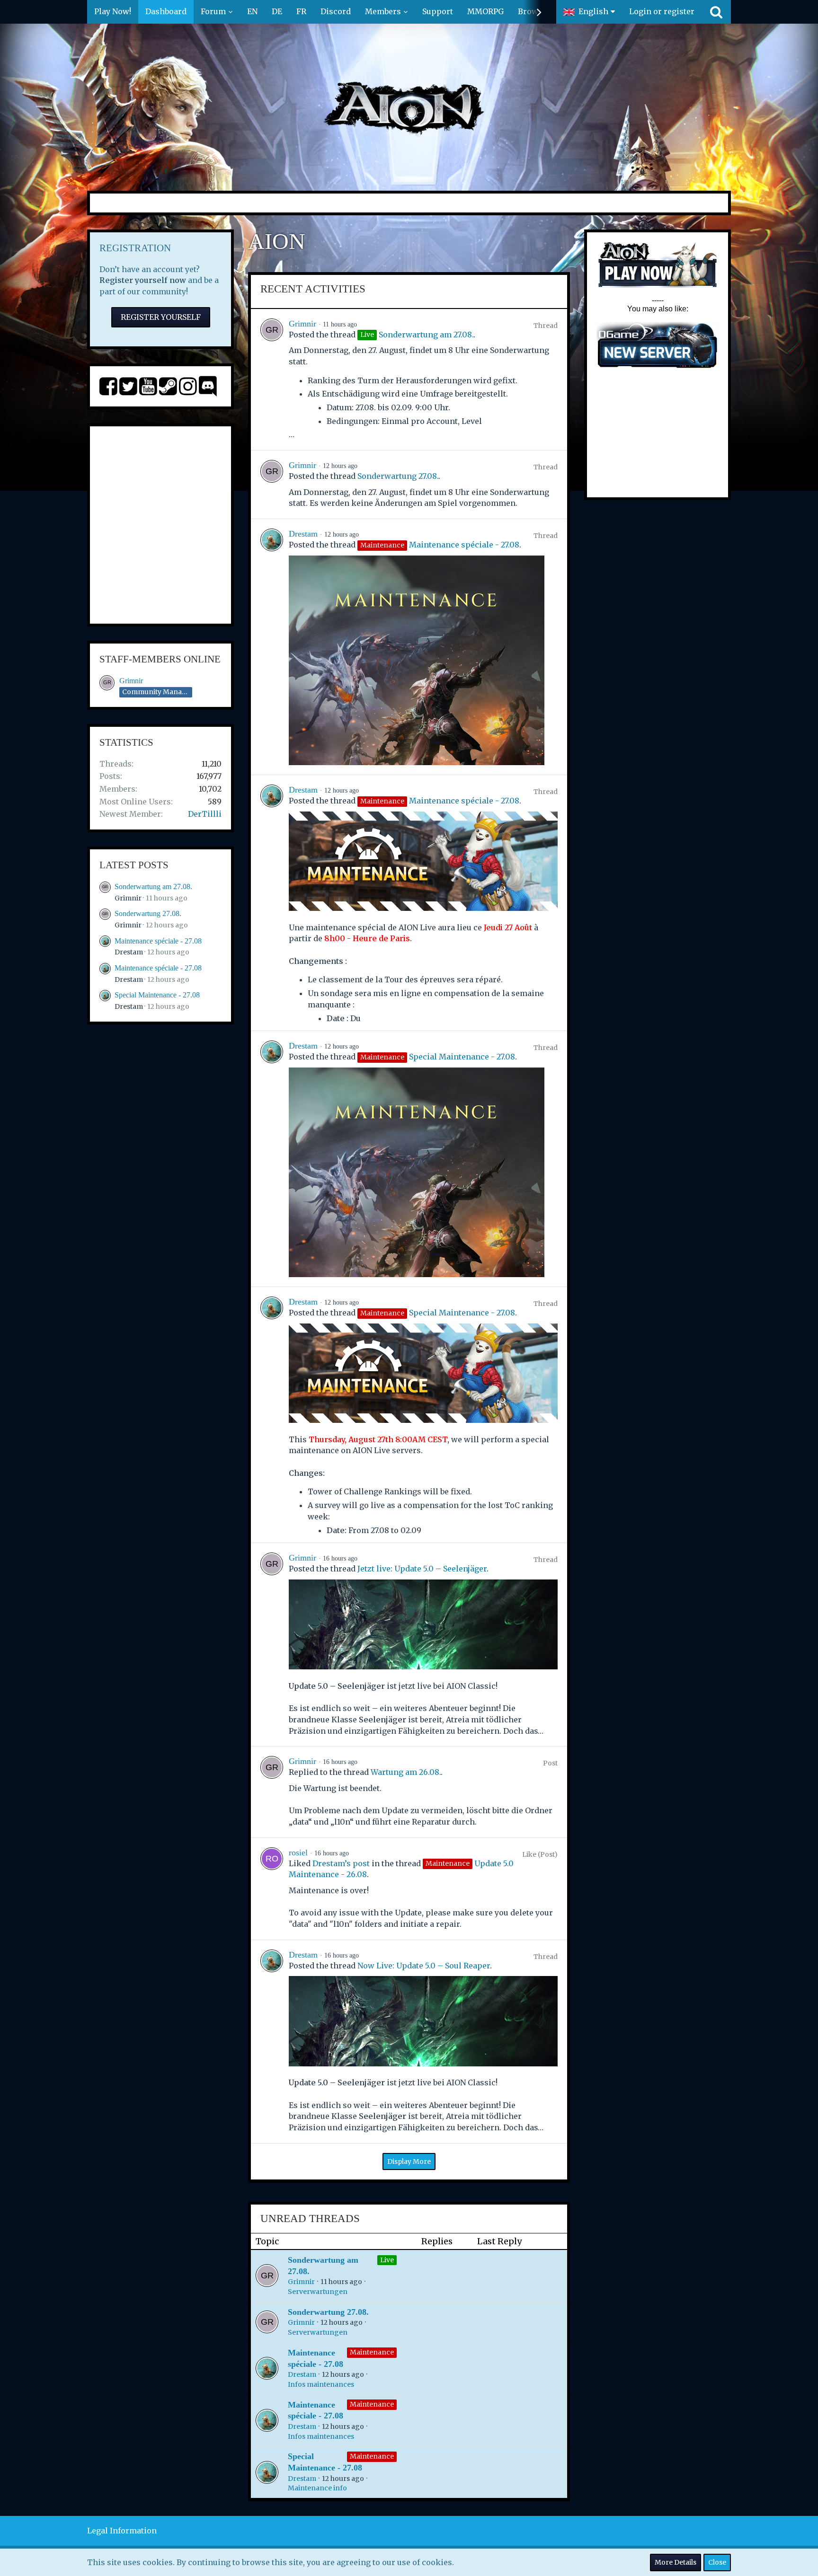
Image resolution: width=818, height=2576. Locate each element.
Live (387, 2260)
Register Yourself (161, 317)
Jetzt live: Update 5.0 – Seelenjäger (422, 1569)
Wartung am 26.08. (406, 1772)
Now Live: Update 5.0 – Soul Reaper (424, 1966)
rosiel (298, 1853)
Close (717, 2562)
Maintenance (372, 2352)
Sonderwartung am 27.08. (153, 887)
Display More (409, 2161)
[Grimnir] (272, 379)
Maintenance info (317, 2488)
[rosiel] (272, 1889)
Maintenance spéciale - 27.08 (158, 941)
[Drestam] (272, 647)
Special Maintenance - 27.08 (157, 995)
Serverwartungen (318, 2292)
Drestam (129, 952)
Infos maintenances (321, 2384)
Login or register (662, 11)
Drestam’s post (341, 1863)
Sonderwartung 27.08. (148, 913)
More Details (676, 2562)
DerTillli (205, 814)
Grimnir (131, 681)
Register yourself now (143, 280)
